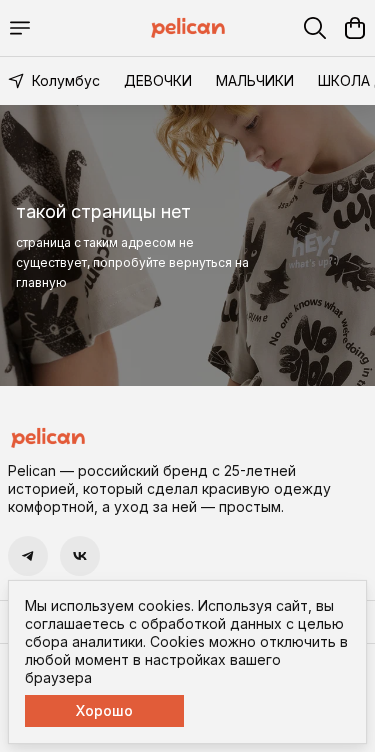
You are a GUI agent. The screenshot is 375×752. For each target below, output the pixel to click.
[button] (28, 556)
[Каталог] (20, 28)
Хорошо (104, 710)
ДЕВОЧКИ (158, 80)
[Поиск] (315, 28)
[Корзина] (355, 28)
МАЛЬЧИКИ (255, 80)
